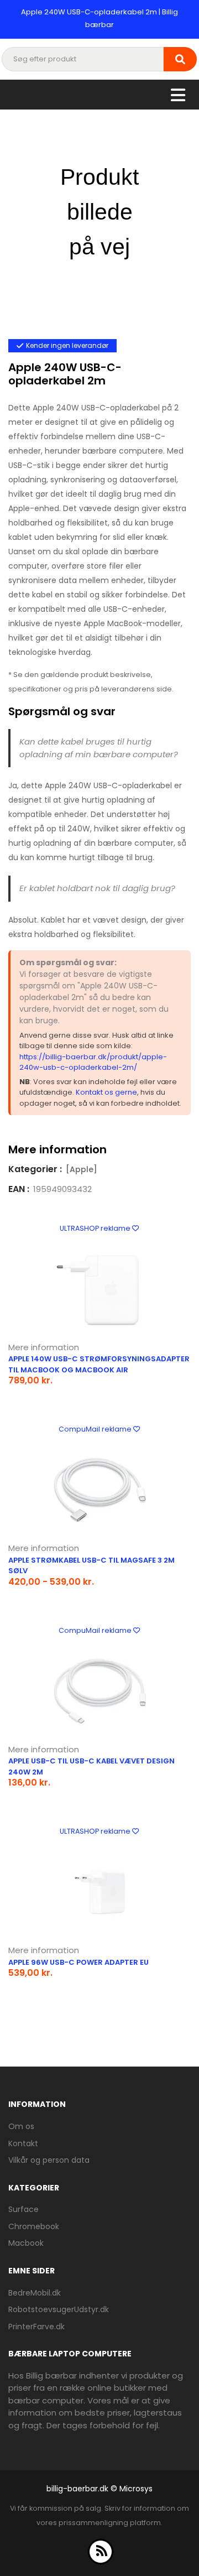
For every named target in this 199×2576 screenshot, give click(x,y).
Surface (23, 2209)
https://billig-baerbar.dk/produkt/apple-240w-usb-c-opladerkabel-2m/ (93, 1062)
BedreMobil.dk (35, 2293)
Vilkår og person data (49, 2160)
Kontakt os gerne (106, 1092)
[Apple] (82, 1169)
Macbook (26, 2243)
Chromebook (34, 2226)
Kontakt (23, 2143)
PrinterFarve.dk (36, 2327)
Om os (21, 2126)
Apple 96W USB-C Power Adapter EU (78, 1962)
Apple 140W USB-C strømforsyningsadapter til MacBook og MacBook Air (99, 1364)
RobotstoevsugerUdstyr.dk (59, 2309)
